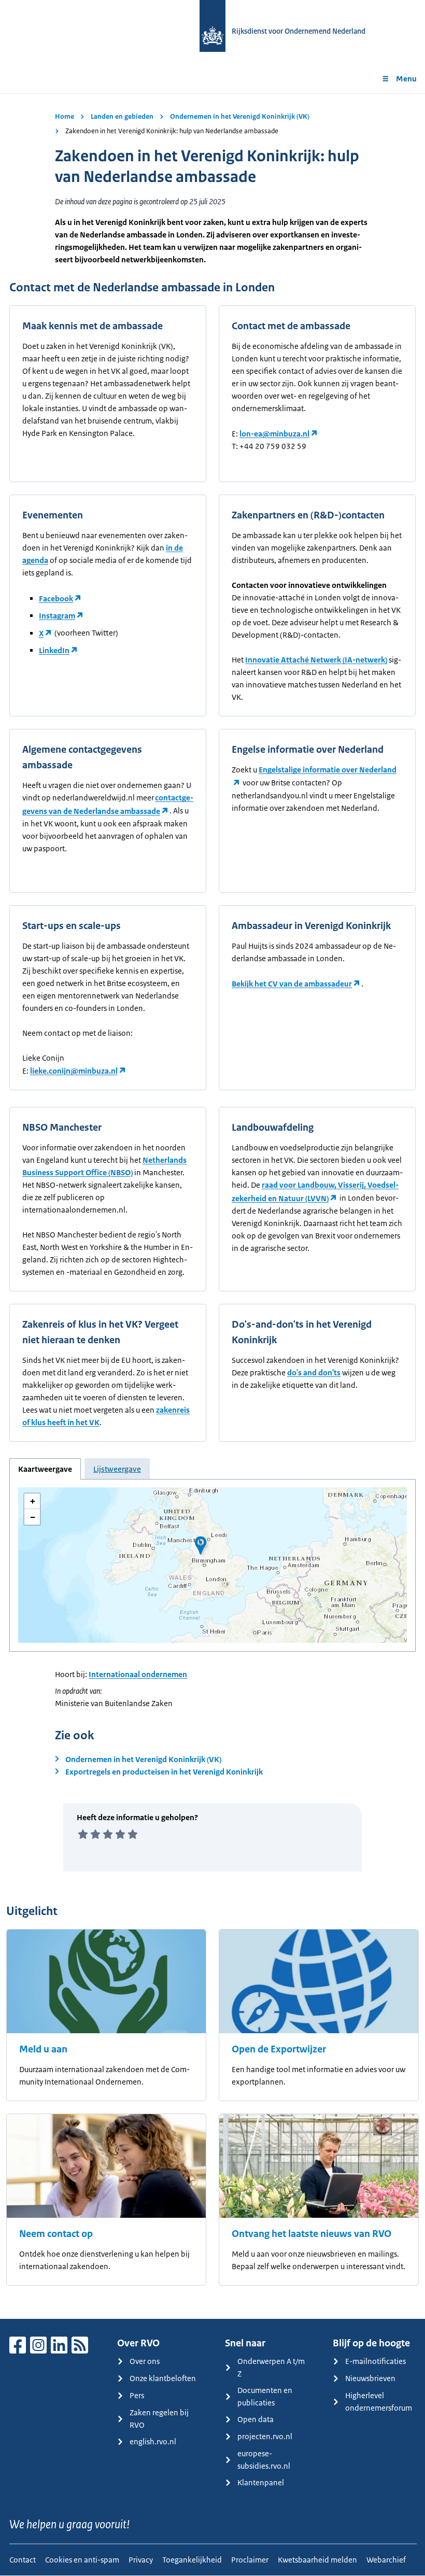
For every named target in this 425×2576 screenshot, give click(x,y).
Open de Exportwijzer (279, 2049)
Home (65, 116)
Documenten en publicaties (265, 2396)
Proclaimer (250, 2560)
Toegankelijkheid (192, 2560)
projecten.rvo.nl (265, 2436)
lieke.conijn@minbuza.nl (74, 1071)
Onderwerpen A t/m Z (271, 2367)
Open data (256, 2419)
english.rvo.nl (153, 2441)
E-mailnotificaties (376, 2361)
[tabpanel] (212, 1565)
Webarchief (386, 2560)
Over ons (145, 2361)
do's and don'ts (314, 1373)
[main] (212, 1206)
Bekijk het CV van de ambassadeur (292, 984)
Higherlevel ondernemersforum (379, 2402)
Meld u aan (43, 2049)
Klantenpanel (261, 2482)
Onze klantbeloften (163, 2378)
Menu (406, 79)
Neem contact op (56, 2234)
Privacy (141, 2560)
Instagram (57, 616)
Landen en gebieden (122, 116)
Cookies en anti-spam (82, 2560)
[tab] (45, 1469)
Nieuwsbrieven (370, 2378)
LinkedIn (54, 650)
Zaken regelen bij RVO (159, 2419)
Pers (137, 2395)
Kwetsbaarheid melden (317, 2560)
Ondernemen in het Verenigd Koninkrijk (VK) (240, 116)
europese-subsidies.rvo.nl (264, 2460)
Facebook (56, 599)
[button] (201, 1545)
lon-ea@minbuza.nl (274, 434)
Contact (23, 2560)
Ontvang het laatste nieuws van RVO (311, 2234)
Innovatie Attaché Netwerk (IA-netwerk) (316, 660)
